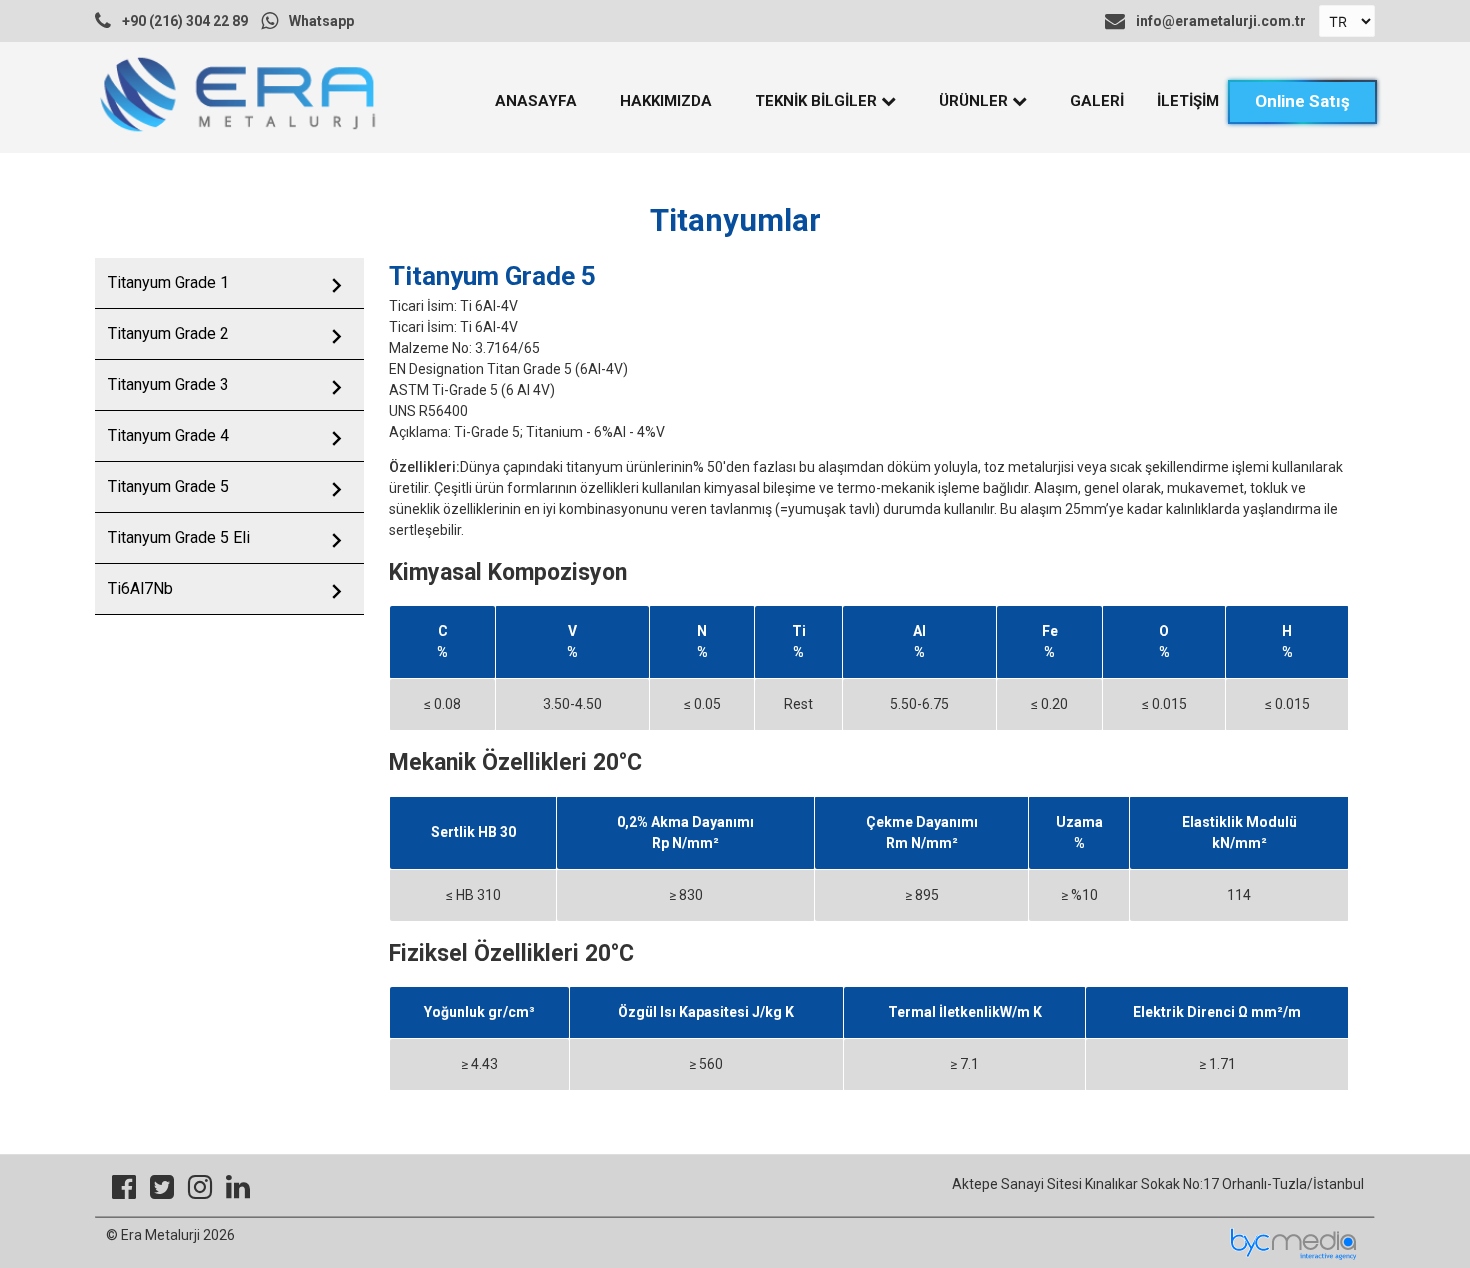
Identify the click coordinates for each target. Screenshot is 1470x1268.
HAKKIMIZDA (666, 101)
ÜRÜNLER (975, 101)
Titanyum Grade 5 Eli (179, 537)
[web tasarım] (1293, 1257)
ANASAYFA (536, 101)
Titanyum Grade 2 (168, 333)
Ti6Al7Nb (140, 588)
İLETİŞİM (1188, 101)
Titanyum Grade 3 (168, 384)
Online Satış (1302, 101)
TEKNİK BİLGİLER (818, 101)
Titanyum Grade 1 (168, 282)
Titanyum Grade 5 (168, 486)
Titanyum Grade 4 (168, 435)
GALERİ (1097, 101)
